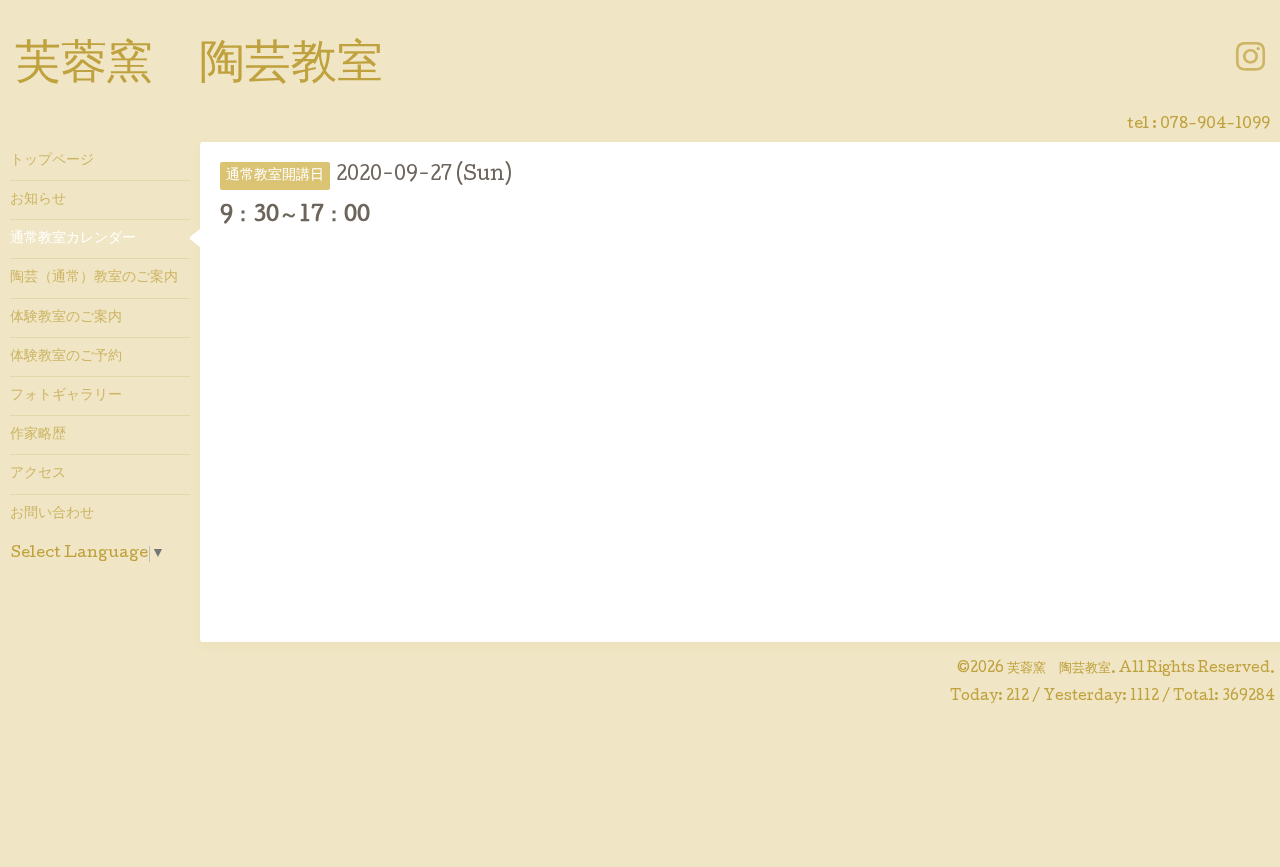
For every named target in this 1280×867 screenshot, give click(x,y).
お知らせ (38, 200)
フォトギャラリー (66, 396)
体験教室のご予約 (66, 357)
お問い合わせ (52, 514)
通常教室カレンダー (73, 239)
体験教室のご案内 (66, 318)
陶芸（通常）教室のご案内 (94, 278)
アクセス (38, 474)
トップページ (52, 161)
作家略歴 (38, 435)
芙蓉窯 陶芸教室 (199, 67)
